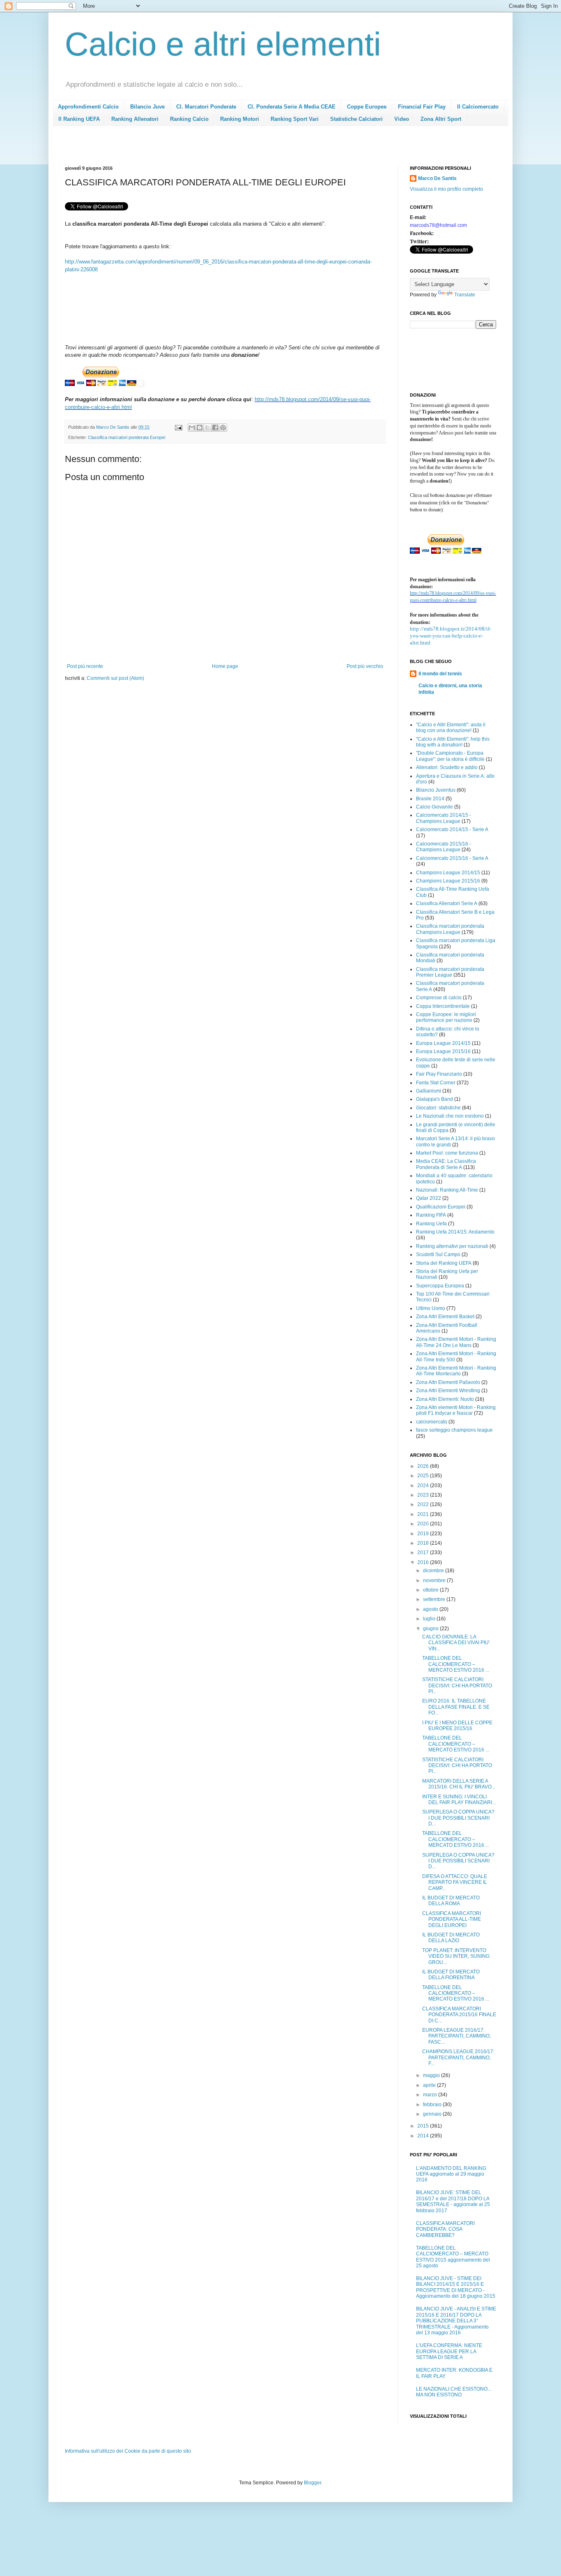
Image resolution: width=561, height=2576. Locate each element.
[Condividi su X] (207, 427)
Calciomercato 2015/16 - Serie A (452, 858)
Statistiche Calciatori (356, 119)
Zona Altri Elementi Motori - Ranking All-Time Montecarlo (456, 1371)
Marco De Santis (437, 178)
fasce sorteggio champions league (454, 1430)
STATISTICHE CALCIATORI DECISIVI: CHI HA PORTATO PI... (457, 1685)
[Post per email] (178, 427)
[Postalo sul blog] (200, 427)
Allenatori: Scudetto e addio (447, 767)
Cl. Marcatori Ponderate (206, 107)
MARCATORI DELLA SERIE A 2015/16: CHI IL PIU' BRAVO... (459, 1784)
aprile (430, 2085)
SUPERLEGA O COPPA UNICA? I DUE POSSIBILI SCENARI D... (458, 1818)
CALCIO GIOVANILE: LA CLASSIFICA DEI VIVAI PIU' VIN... (456, 1643)
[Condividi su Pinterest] (223, 427)
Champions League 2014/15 (448, 873)
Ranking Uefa (431, 1224)
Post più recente (85, 666)
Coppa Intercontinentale (443, 1006)
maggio (432, 2075)
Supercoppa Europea (440, 1286)
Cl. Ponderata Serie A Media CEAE (292, 107)
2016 (424, 1562)
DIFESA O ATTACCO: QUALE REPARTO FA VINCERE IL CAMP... (455, 1882)
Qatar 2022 (429, 1198)
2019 (424, 1534)
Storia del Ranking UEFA (444, 1263)
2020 (424, 1524)
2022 (424, 1504)
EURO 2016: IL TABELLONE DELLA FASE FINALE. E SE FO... (456, 1707)
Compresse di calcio (439, 998)
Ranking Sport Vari (295, 119)
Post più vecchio (365, 666)
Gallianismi (429, 1091)
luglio (430, 1619)
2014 (424, 2136)
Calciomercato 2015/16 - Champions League (444, 847)
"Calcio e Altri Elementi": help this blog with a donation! (453, 742)
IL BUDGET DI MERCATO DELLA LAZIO (451, 1938)
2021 (424, 1514)
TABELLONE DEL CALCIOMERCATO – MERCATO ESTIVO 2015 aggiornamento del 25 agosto (453, 2257)
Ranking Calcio (189, 119)
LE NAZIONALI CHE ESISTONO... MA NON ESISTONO (454, 2392)
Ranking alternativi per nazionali (452, 1246)
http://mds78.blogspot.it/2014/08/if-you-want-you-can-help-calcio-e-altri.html (451, 636)
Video (402, 119)
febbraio (433, 2105)
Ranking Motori (240, 119)
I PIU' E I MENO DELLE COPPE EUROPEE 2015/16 (457, 1726)
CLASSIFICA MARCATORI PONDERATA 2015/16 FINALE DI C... (459, 2015)
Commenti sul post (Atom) (115, 678)
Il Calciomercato (478, 107)
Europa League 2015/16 (443, 1051)
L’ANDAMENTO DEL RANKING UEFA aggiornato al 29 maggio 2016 (451, 2174)
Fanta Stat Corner (436, 1083)
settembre (435, 1599)
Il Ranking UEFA (79, 119)
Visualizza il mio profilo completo (446, 189)
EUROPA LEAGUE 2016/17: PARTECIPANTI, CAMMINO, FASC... (456, 2036)
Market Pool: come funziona (447, 1153)
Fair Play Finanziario (439, 1074)
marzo (431, 2095)
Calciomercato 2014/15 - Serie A (452, 829)
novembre (435, 1580)
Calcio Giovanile (435, 807)
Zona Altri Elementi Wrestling (448, 1391)
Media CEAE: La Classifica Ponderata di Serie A (446, 1164)
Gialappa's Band (435, 1099)
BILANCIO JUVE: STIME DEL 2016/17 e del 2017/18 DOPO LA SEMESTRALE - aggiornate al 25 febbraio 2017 (453, 2201)
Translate (465, 295)
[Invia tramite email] (192, 427)
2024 (424, 1486)
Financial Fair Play (422, 107)
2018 (424, 1543)
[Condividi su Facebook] (215, 427)
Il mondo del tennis (440, 674)
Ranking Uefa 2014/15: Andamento (455, 1232)
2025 (424, 1476)
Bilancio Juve (147, 107)
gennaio (433, 2114)
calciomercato (432, 1422)
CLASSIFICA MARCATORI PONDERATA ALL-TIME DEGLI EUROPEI (452, 1919)
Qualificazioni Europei (441, 1207)
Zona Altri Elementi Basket (445, 1317)
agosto (431, 1609)
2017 (424, 1553)
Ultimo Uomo (431, 1308)
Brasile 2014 (430, 799)
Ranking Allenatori (135, 119)
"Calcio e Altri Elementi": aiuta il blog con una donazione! (451, 728)
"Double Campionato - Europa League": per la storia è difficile (450, 756)
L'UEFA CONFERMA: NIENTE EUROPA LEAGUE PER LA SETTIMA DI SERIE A (449, 2351)
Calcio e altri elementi (223, 44)
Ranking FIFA (431, 1215)
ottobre (431, 1590)
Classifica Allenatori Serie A (447, 903)
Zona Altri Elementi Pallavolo (448, 1382)
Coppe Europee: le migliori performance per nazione (446, 1017)
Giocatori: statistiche (438, 1108)
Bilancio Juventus (436, 790)
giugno (431, 1629)
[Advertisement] (214, 148)
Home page (225, 666)
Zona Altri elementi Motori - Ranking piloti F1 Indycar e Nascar (456, 1410)
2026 (424, 1466)
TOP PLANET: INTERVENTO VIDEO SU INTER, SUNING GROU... (456, 1956)
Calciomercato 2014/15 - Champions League (444, 818)
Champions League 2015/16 (448, 881)
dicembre (434, 1571)
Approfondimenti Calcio (88, 107)
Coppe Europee (367, 107)
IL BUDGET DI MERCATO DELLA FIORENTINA (451, 1975)
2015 (424, 2126)
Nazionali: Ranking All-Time (447, 1190)
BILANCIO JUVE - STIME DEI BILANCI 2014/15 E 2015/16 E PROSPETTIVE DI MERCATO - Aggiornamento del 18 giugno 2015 (456, 2287)
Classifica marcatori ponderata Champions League (450, 929)
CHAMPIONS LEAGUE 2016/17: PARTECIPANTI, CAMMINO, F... (458, 2057)
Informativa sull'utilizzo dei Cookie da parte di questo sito (128, 2451)
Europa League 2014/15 (443, 1043)
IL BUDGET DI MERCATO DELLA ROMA (451, 1901)
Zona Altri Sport (441, 119)
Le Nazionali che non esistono (450, 1116)
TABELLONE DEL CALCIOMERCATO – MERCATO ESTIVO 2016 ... (456, 1664)
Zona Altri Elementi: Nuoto (445, 1399)
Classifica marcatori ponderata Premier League (450, 972)
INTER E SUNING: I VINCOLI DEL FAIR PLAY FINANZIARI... (459, 1800)
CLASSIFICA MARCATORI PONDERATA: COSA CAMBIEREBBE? (445, 2229)
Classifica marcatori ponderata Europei (126, 437)
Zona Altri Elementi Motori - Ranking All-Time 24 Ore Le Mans (456, 1342)
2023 (424, 1495)
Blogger (313, 2483)
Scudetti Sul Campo (438, 1255)
